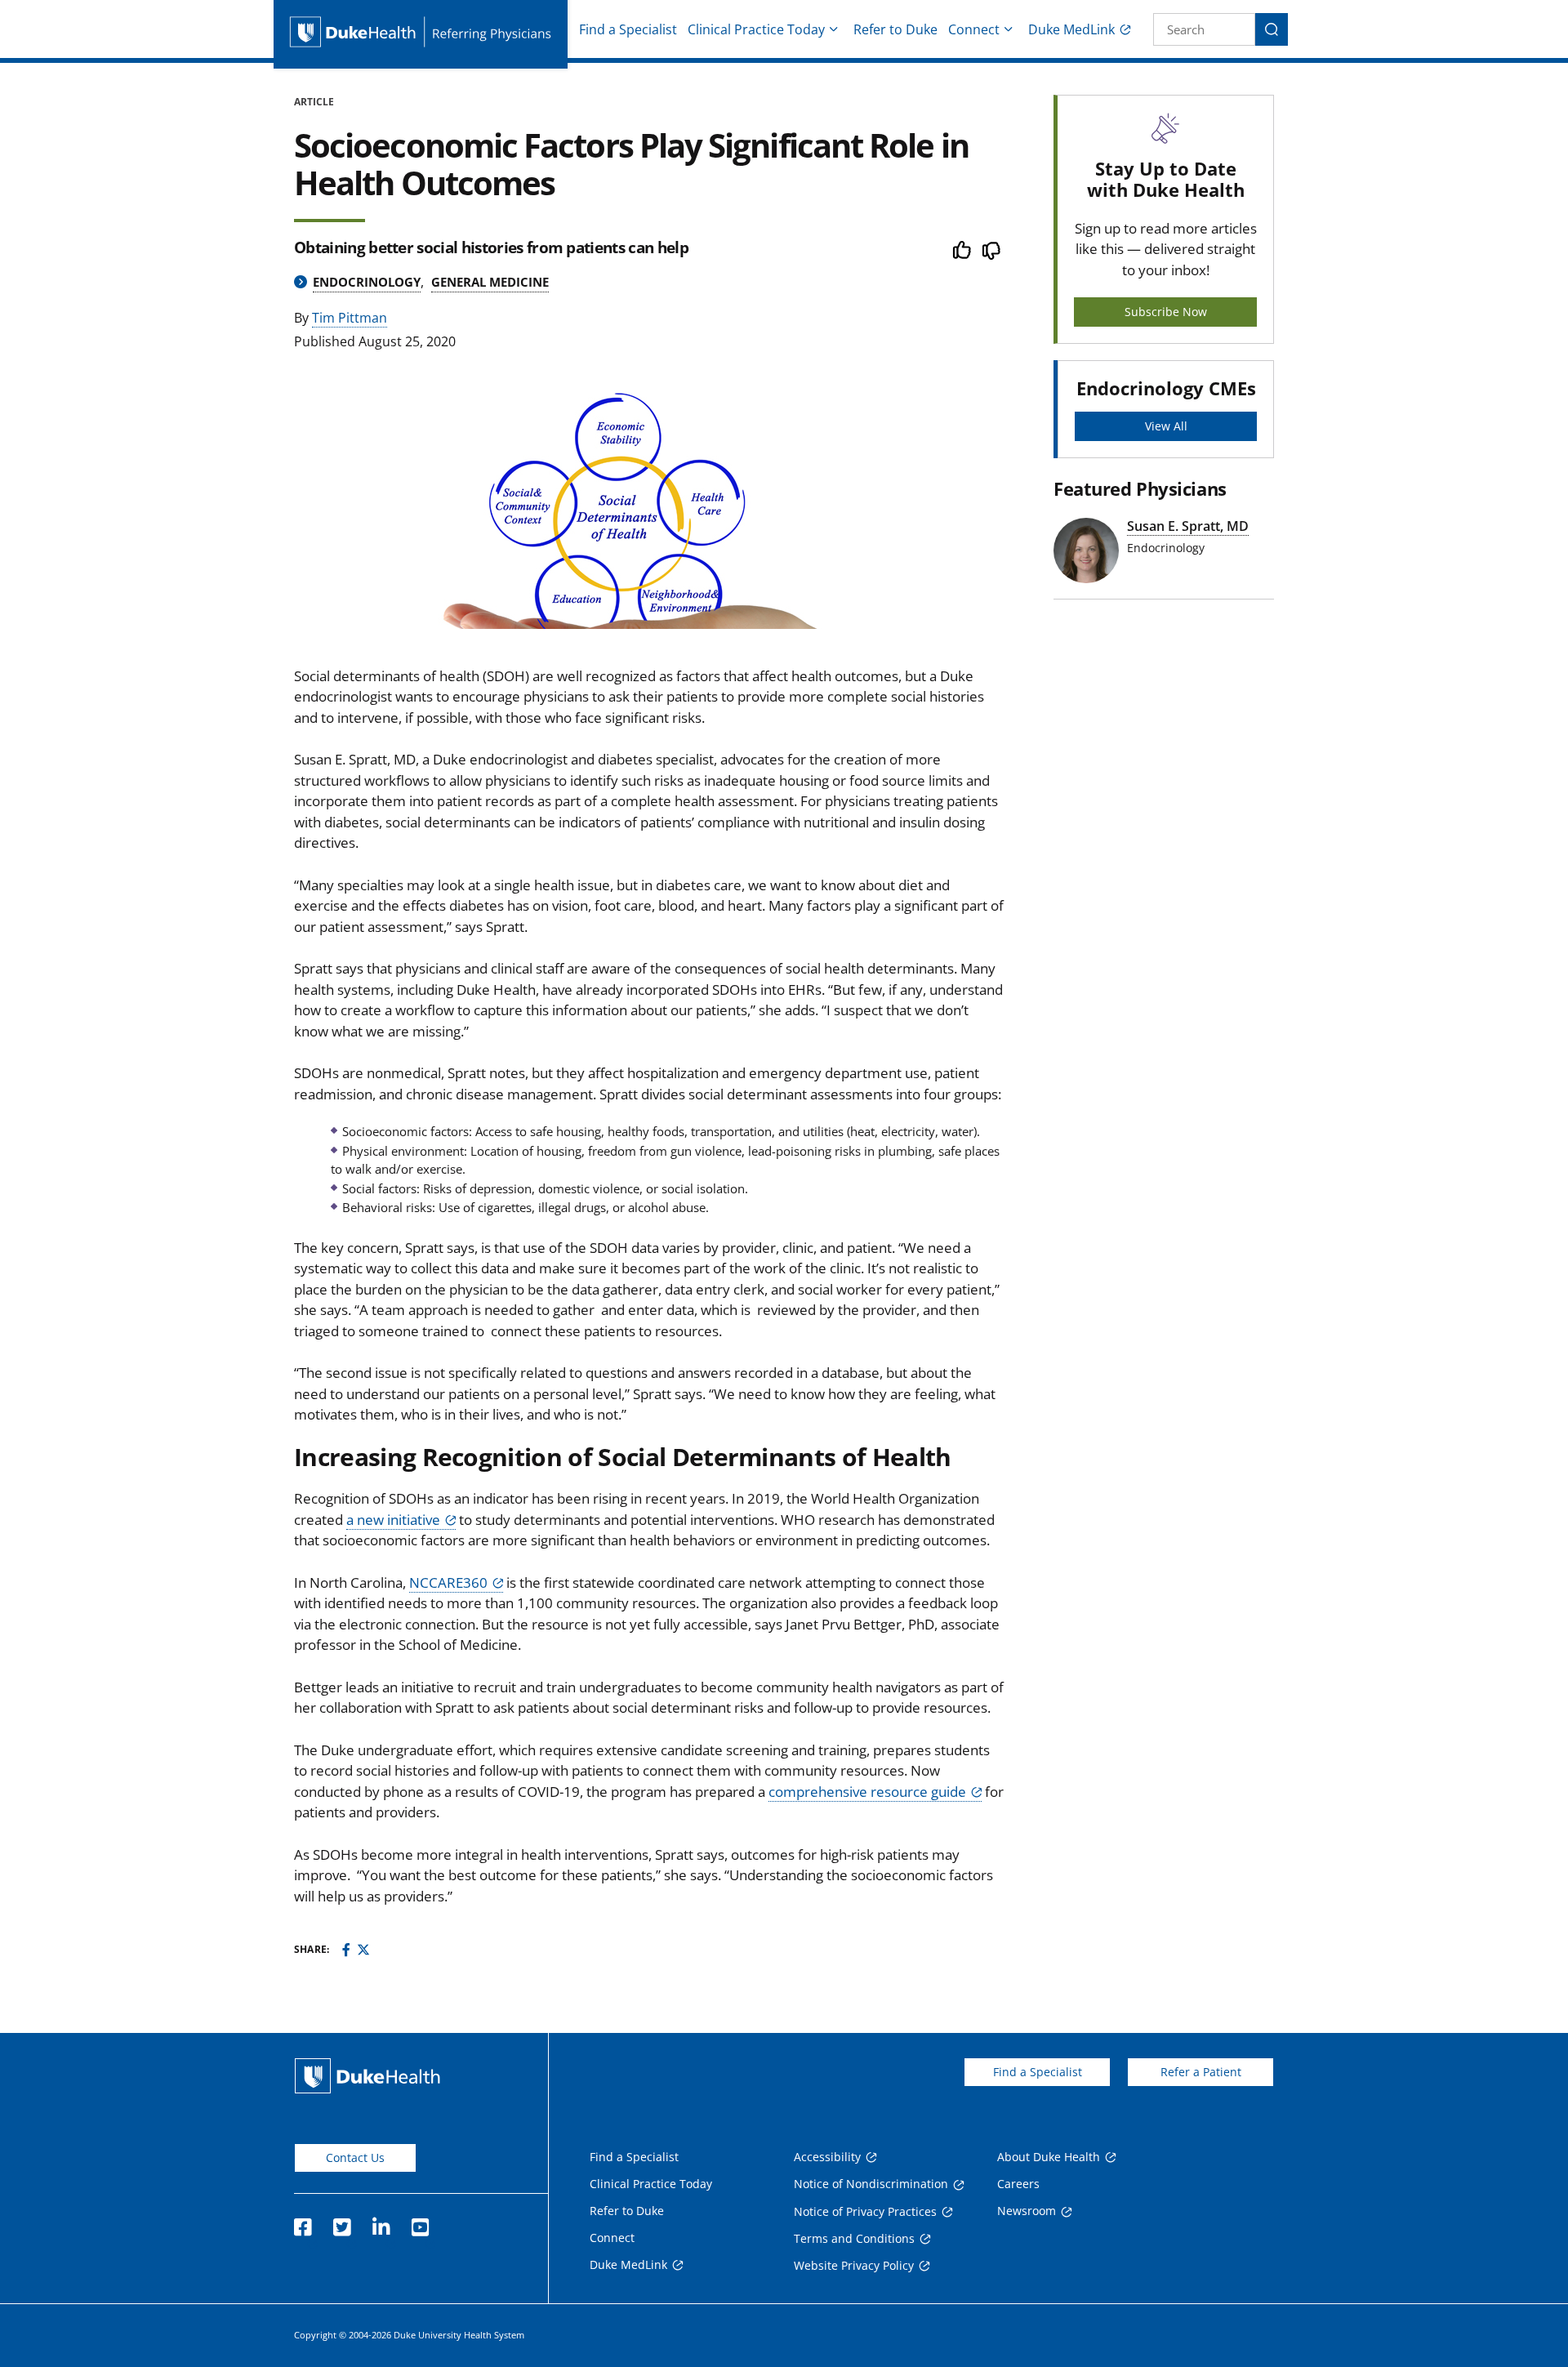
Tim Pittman (350, 318)
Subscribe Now (1166, 312)
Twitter (341, 2222)
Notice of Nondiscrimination (871, 2184)
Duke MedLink (1071, 29)
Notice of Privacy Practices (865, 2211)
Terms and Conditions (854, 2238)
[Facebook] (346, 1950)
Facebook (302, 2222)
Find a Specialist (628, 29)
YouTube (420, 2222)
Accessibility (827, 2157)
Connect (974, 29)
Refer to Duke (895, 29)
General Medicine (490, 282)
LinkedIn (381, 2222)
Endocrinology (367, 282)
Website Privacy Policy (854, 2265)
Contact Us (355, 2157)
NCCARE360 (448, 1582)
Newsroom (1027, 2211)
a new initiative (393, 1520)
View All (1166, 426)
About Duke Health (1049, 2157)
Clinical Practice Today (756, 29)
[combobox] (1204, 29)
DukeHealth (367, 2076)
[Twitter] (363, 1950)
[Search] (1272, 29)
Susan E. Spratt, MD (1188, 526)
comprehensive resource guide (867, 1792)
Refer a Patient (1201, 2072)
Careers (1018, 2184)
